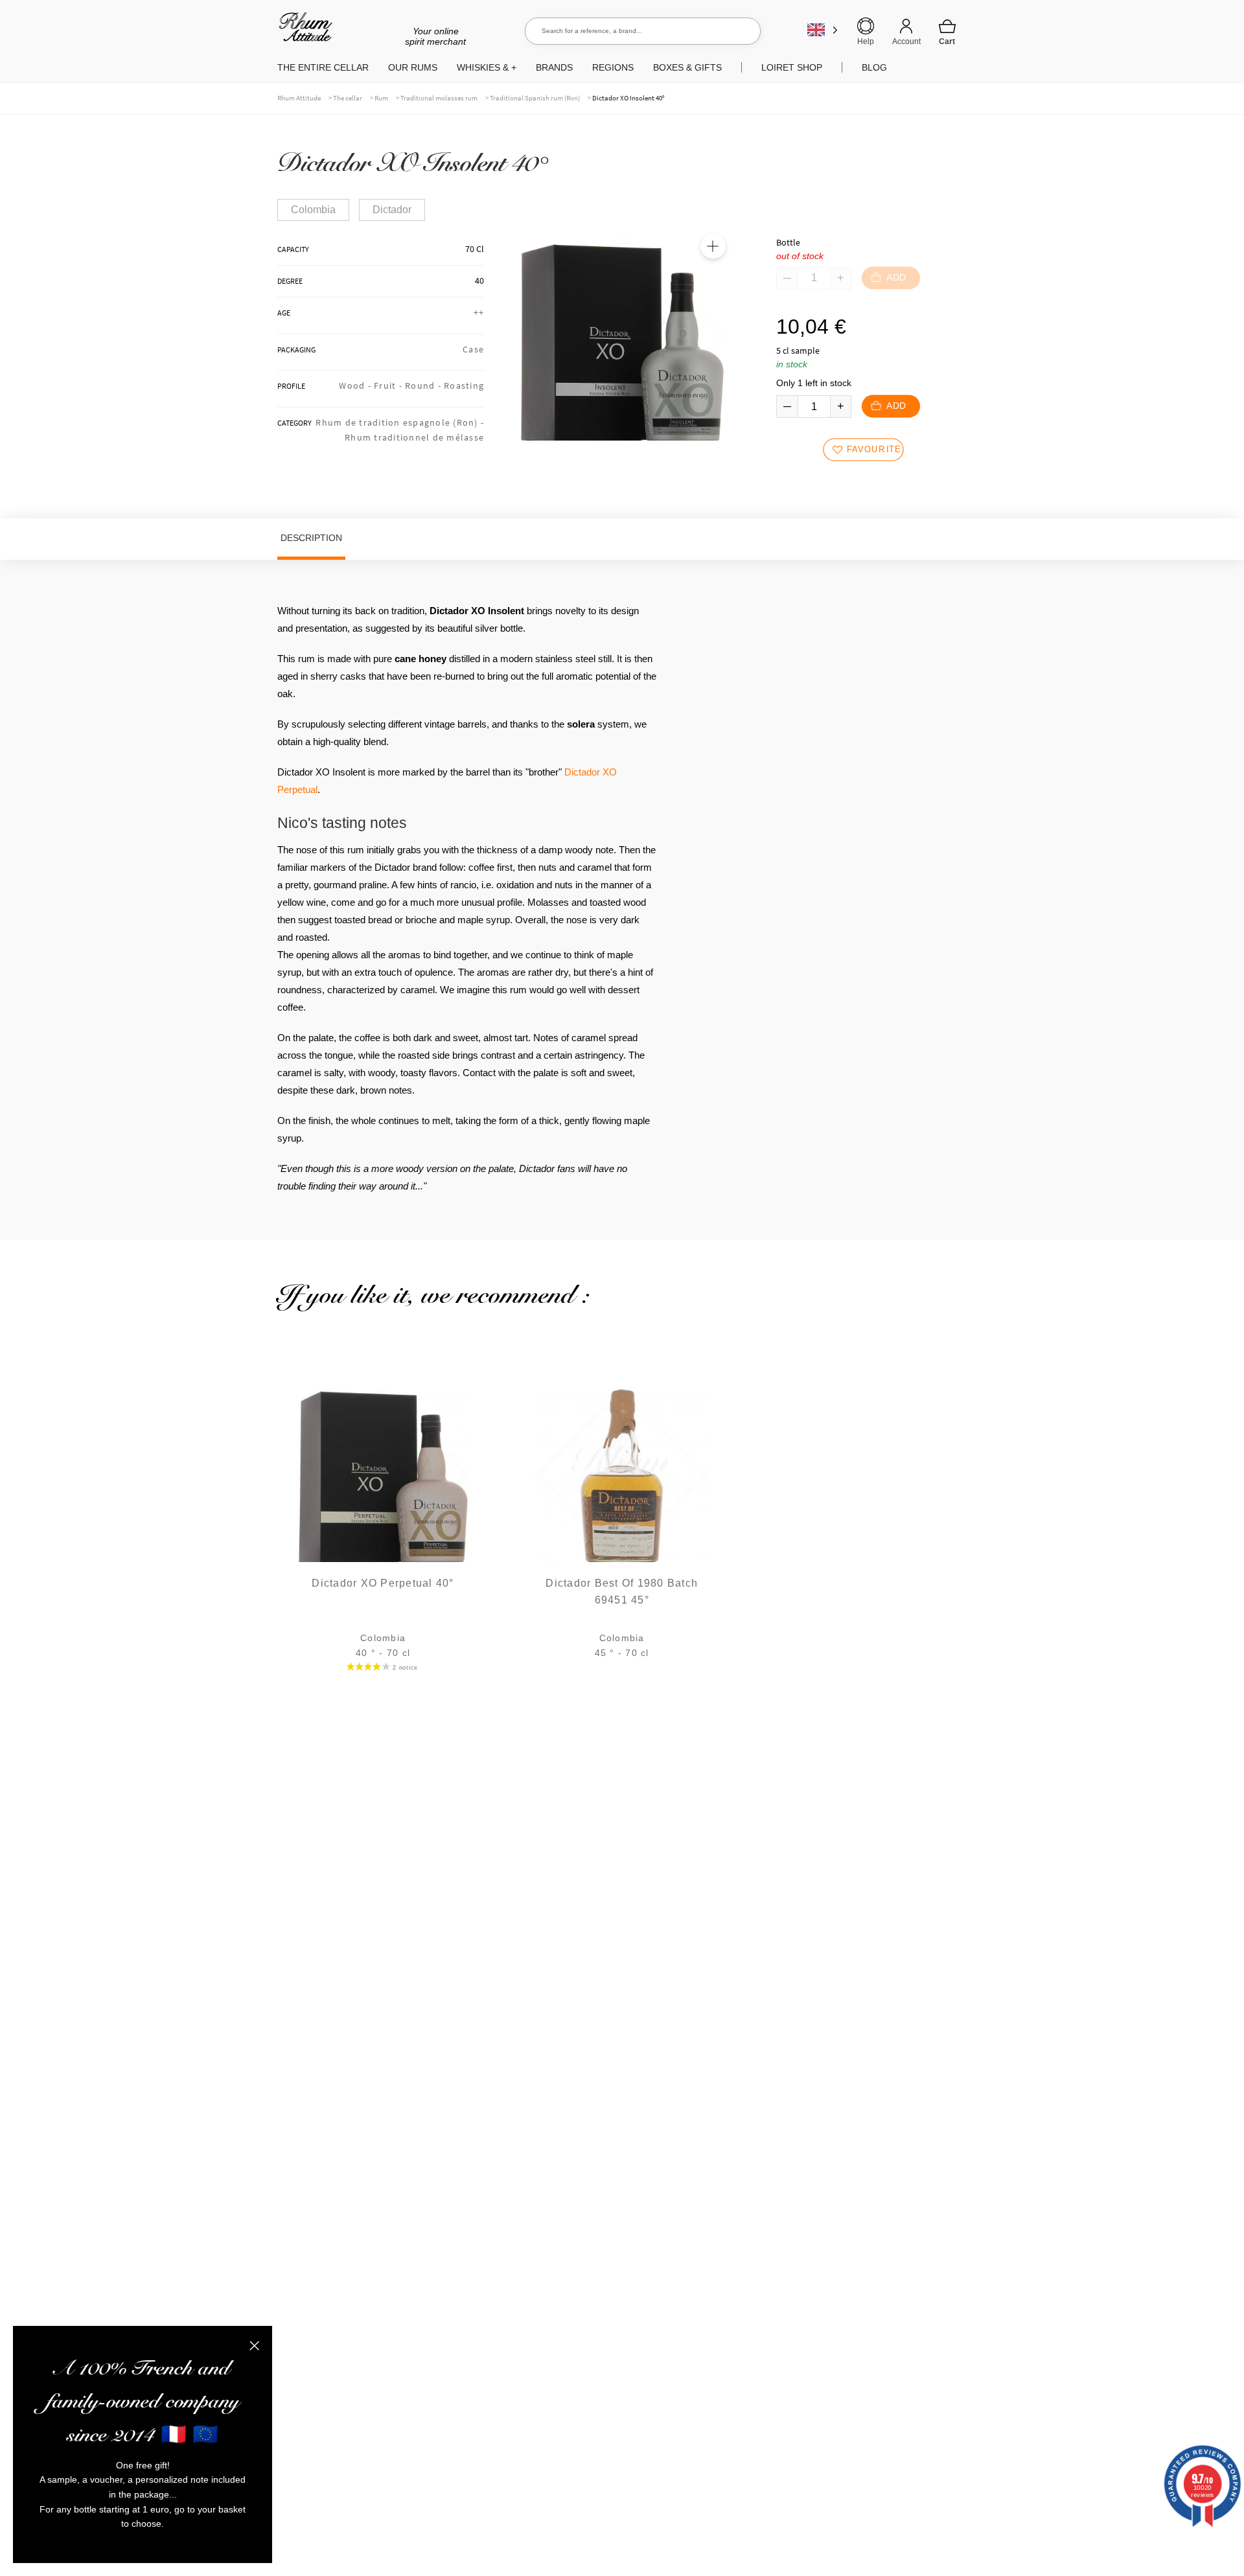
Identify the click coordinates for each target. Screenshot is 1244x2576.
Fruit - (389, 385)
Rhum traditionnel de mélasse (414, 437)
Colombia (313, 210)
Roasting (464, 385)
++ (479, 312)
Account (906, 41)
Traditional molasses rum (439, 98)
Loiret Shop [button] (792, 67)
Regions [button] (613, 67)
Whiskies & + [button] (487, 67)
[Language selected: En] (823, 29)
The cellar (348, 98)
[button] (713, 246)
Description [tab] (311, 538)
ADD (896, 407)
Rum (381, 98)
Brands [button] (554, 67)
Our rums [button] (413, 67)
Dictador (392, 210)
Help (866, 41)
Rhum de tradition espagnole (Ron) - (400, 422)
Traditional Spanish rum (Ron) (535, 98)
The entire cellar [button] (323, 67)
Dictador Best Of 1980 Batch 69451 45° (622, 1592)
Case (473, 349)
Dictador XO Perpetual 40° (383, 1583)
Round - (424, 385)
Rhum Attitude (303, 31)
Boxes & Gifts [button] (687, 67)
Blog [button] (874, 67)
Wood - (356, 385)
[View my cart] (947, 32)
